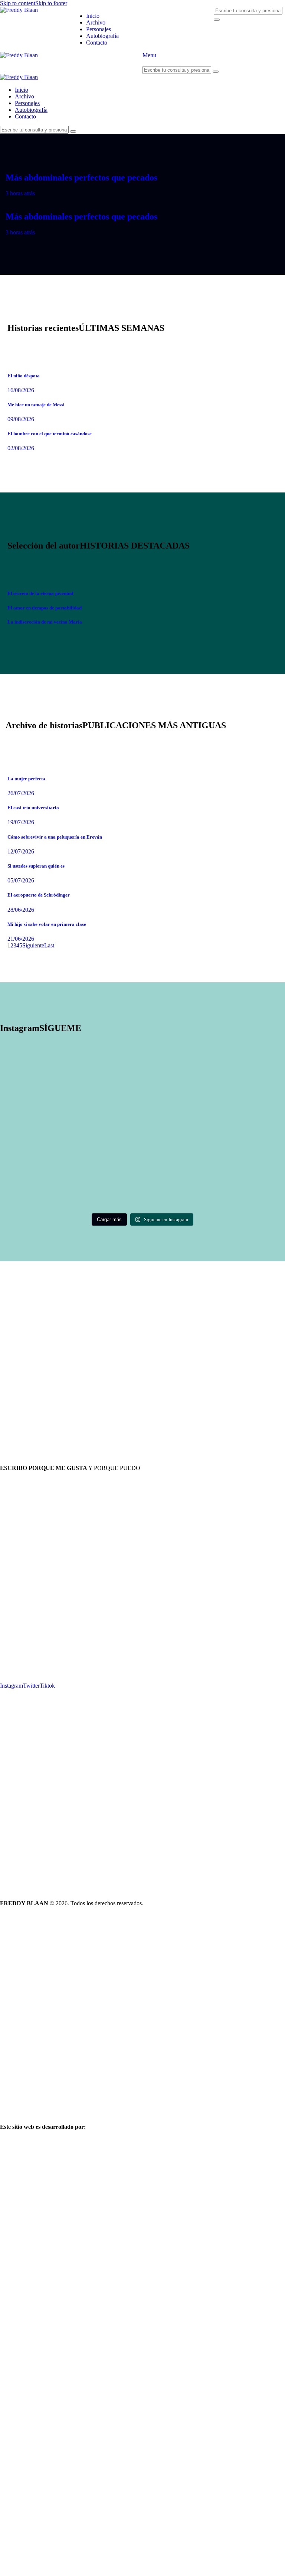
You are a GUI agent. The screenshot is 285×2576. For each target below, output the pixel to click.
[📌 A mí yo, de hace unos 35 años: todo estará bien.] (214, 1109)
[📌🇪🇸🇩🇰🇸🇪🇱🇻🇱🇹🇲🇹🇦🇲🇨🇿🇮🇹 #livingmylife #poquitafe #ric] (71, 1144)
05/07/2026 (21, 880)
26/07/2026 (21, 793)
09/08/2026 (21, 419)
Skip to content (18, 3)
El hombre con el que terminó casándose (50, 434)
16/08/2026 (21, 390)
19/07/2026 (21, 822)
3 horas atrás (20, 193)
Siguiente (33, 945)
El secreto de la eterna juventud (40, 593)
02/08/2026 (21, 448)
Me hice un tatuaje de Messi (36, 405)
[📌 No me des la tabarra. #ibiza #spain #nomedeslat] (71, 1128)
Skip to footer (51, 3)
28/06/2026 (21, 910)
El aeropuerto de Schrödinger (39, 895)
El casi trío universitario (33, 808)
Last (49, 945)
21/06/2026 (21, 939)
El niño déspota (24, 376)
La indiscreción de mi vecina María (45, 622)
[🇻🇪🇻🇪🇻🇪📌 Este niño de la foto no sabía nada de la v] (214, 1161)
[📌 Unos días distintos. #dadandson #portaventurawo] (214, 1128)
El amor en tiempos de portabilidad (45, 608)
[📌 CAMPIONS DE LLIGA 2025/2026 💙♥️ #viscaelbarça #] (71, 1105)
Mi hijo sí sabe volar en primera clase (47, 924)
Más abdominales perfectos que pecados (81, 178)
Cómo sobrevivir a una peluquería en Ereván (55, 837)
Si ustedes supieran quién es (36, 866)
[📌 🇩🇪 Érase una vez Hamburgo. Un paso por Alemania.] (71, 1073)
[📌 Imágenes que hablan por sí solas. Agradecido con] (214, 1083)
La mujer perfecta (26, 779)
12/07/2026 (21, 851)
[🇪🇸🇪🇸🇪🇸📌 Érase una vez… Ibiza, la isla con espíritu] (71, 1197)
